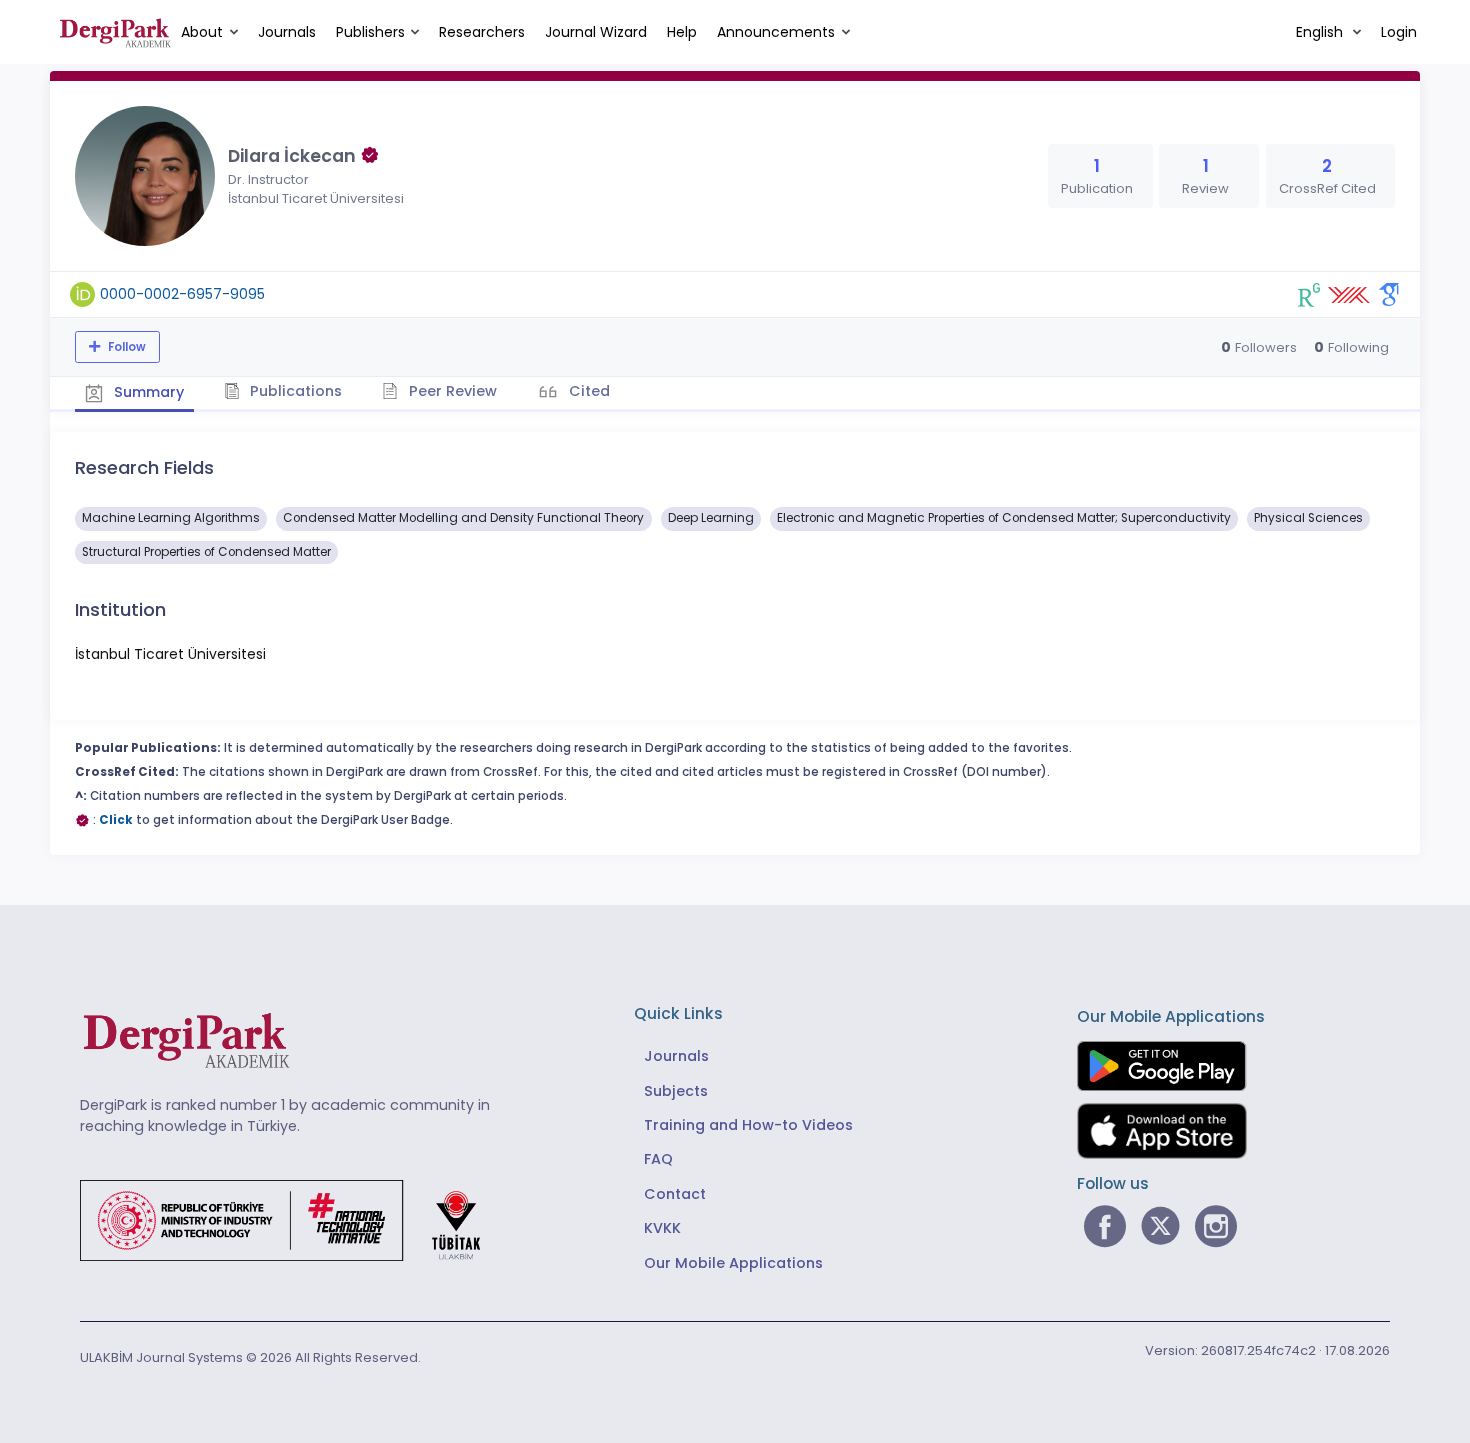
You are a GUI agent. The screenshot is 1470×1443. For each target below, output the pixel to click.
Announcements (776, 32)
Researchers (482, 32)
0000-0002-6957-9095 (182, 294)
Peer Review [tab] (451, 391)
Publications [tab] (294, 391)
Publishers (370, 32)
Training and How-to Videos (748, 1125)
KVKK (662, 1228)
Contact (675, 1194)
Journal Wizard (596, 32)
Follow (125, 347)
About (202, 32)
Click (116, 820)
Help (682, 32)
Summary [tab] (147, 392)
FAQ (658, 1159)
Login (1399, 32)
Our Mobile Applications (733, 1263)
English (1321, 32)
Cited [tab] (587, 391)
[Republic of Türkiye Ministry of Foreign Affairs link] (293, 1220)
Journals (287, 32)
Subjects (676, 1091)
